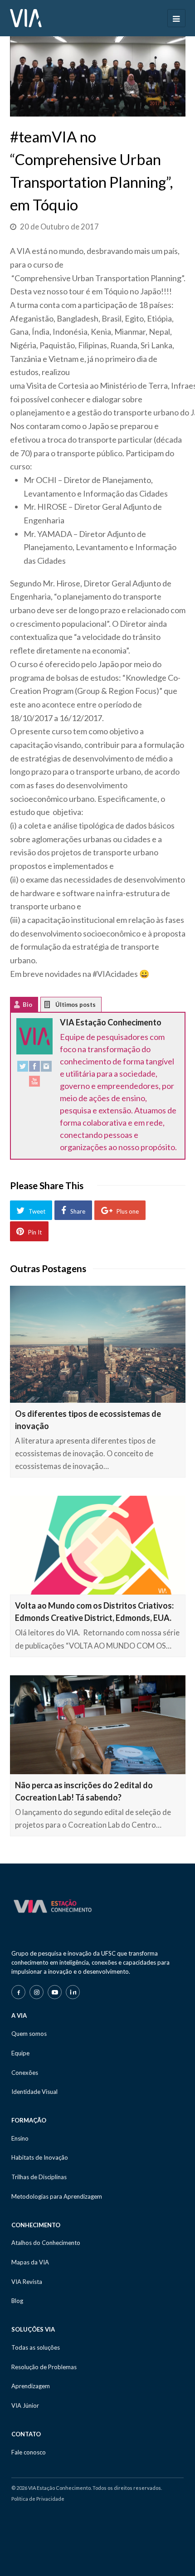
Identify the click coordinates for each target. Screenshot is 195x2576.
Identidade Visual (34, 2092)
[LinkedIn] (73, 1992)
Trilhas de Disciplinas (39, 2177)
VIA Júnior (25, 2405)
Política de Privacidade (38, 2499)
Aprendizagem (31, 2386)
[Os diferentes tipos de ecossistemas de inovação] (98, 1344)
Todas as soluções (36, 2347)
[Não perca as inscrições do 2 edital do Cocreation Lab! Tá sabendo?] (98, 1725)
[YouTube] (34, 1083)
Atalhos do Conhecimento (46, 2243)
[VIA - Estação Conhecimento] (26, 17)
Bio (27, 1005)
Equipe (20, 2053)
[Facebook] (34, 1068)
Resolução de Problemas (44, 2367)
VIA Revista (27, 2282)
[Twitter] (23, 1068)
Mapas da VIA (30, 2262)
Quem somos (29, 2034)
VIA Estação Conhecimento (111, 1022)
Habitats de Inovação (40, 2157)
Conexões (25, 2073)
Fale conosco (29, 2452)
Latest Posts (54, 1007)
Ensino (20, 2138)
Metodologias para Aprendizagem (57, 2196)
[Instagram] (46, 1068)
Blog (17, 2301)
